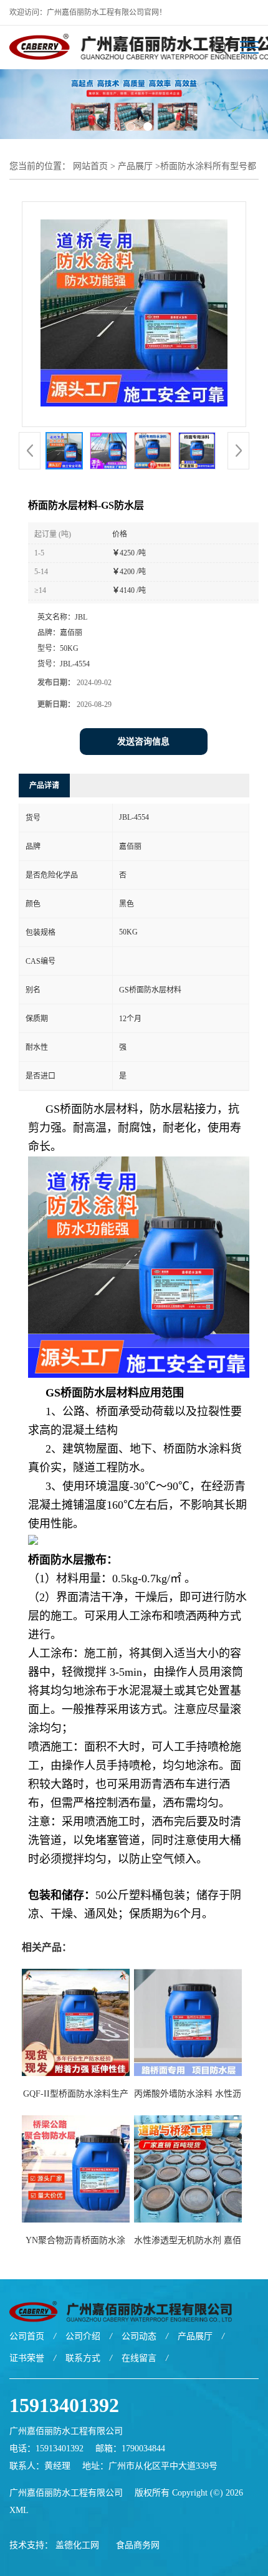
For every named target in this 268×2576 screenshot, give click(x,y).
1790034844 (143, 2449)
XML (19, 2510)
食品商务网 (138, 2545)
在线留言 (139, 2358)
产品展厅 (135, 166)
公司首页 (27, 2336)
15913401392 (64, 2405)
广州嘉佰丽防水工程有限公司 (66, 2493)
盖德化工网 (77, 2545)
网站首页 (90, 166)
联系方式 (83, 2358)
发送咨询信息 (143, 742)
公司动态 (139, 2336)
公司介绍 (83, 2336)
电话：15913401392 (46, 2449)
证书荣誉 (27, 2358)
